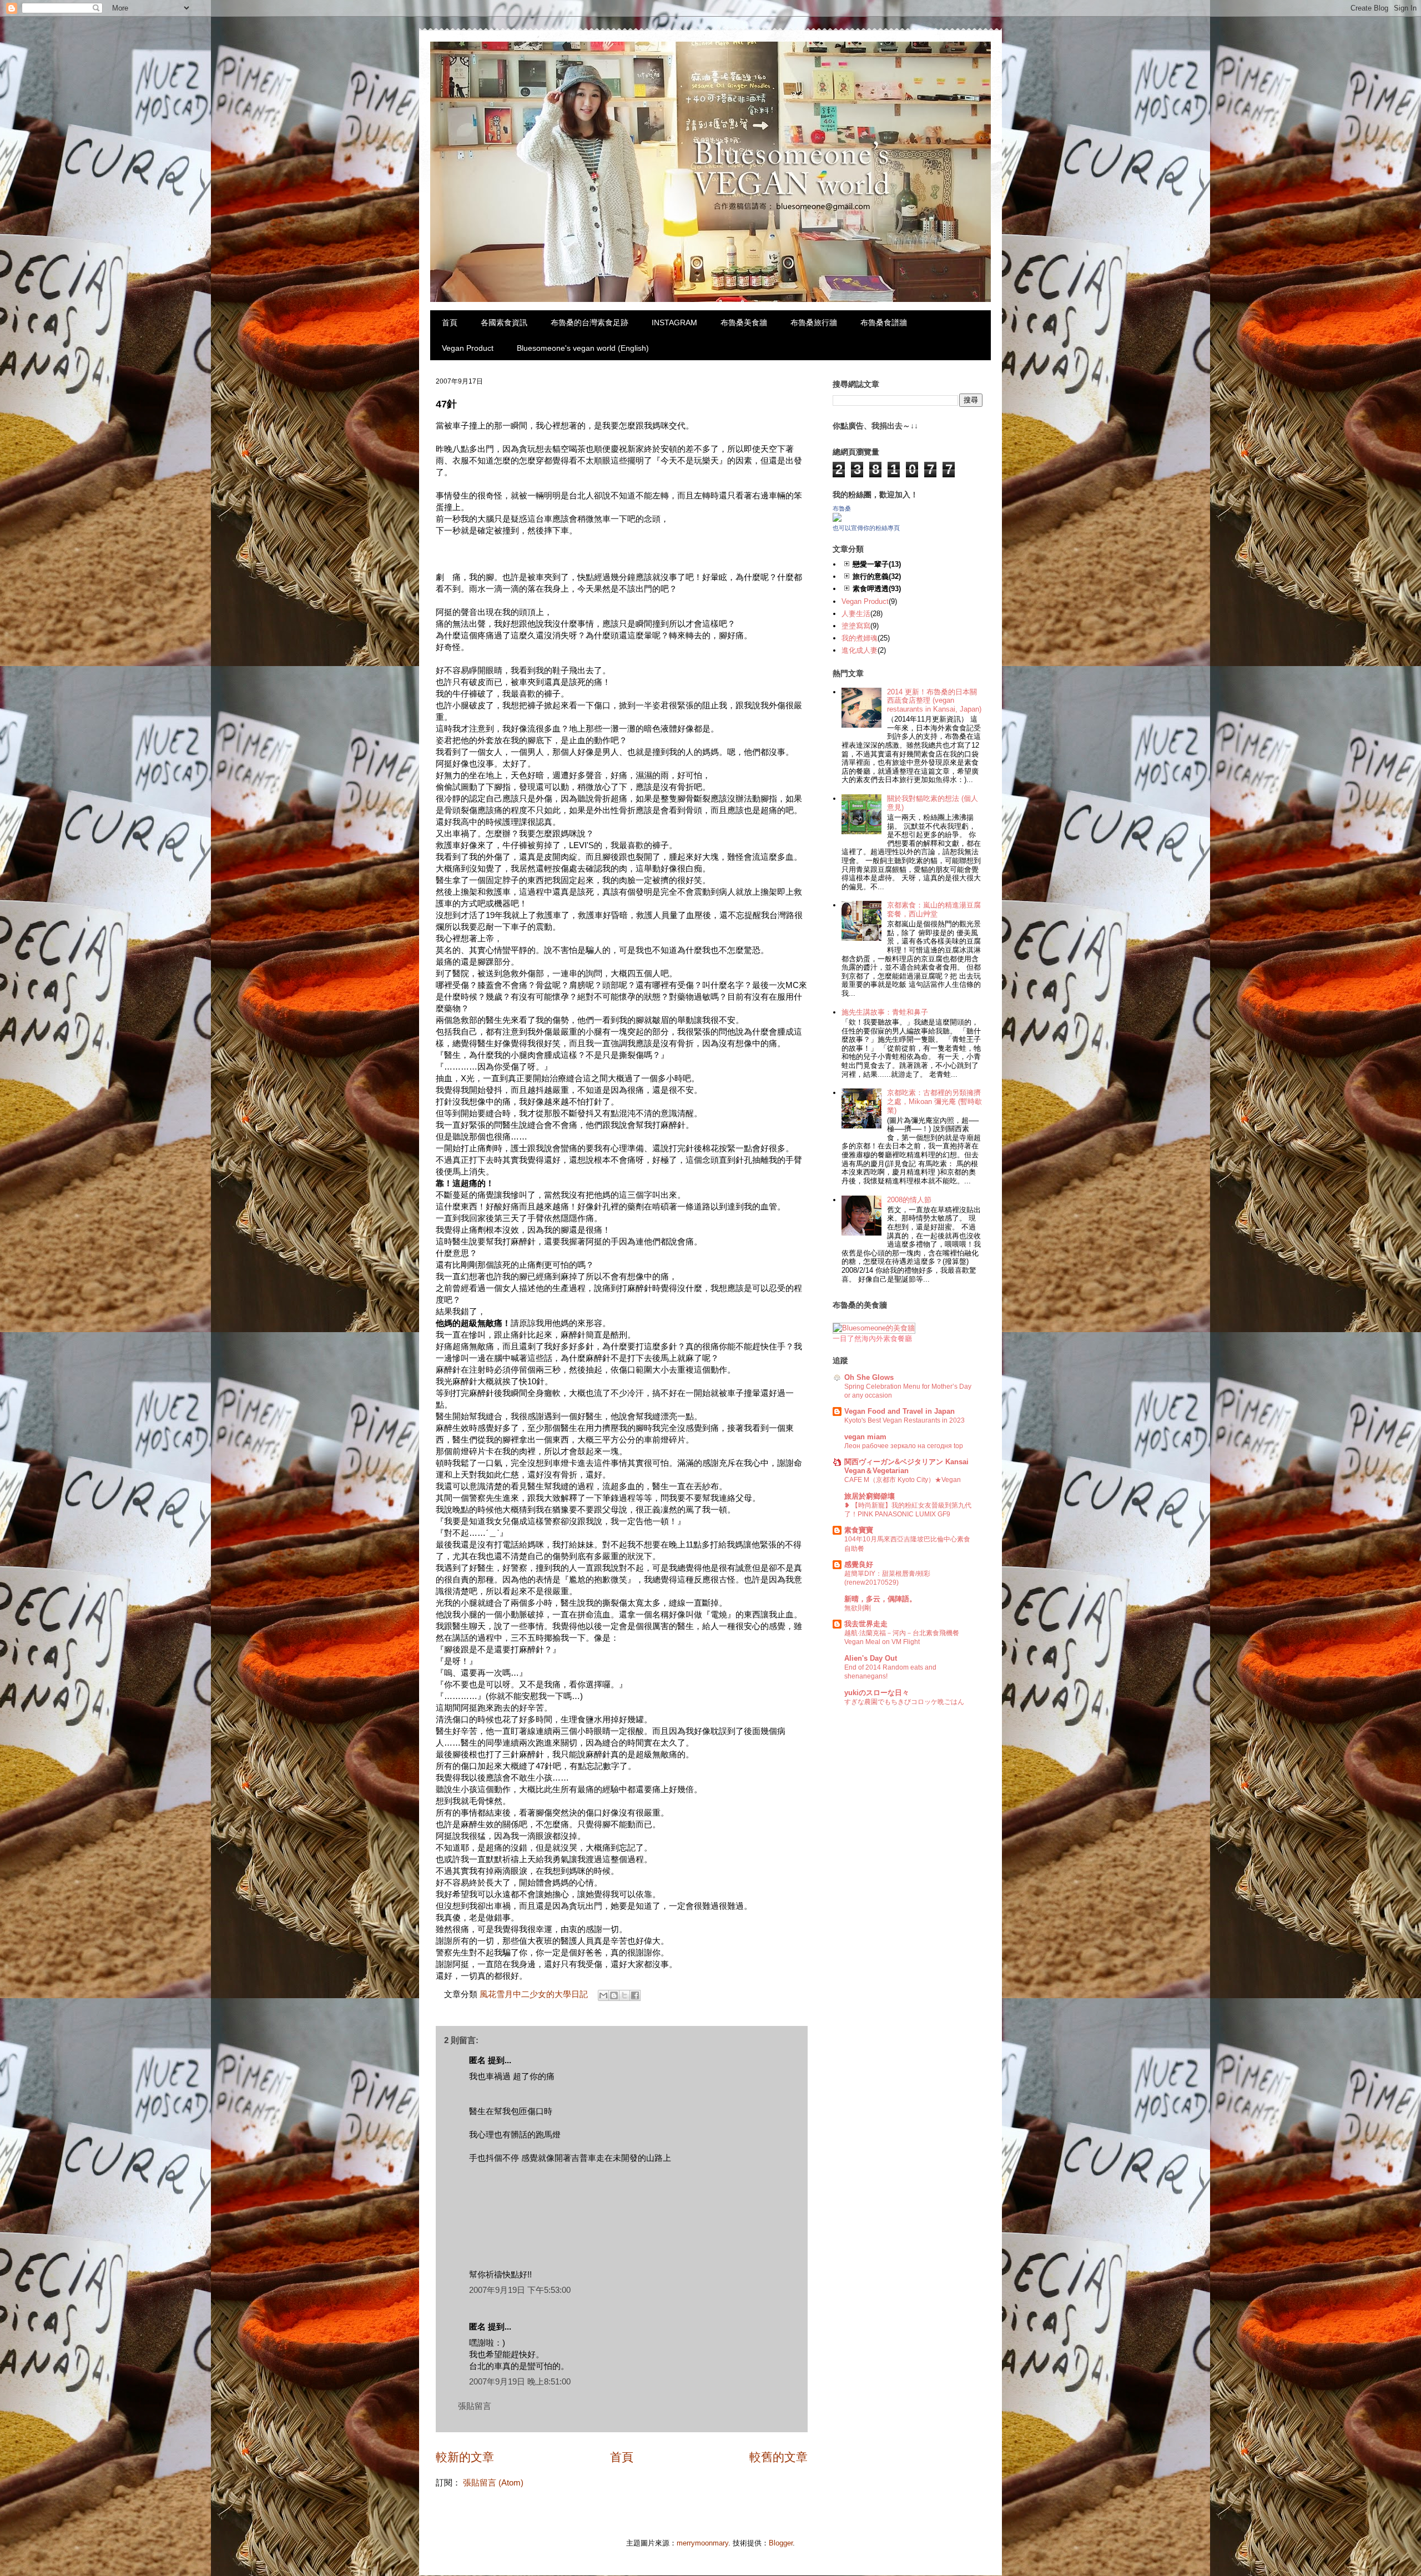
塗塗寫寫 (856, 626)
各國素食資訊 (504, 322)
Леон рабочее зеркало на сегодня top (904, 1446)
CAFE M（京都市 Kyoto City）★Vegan (903, 1480)
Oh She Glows (869, 1377)
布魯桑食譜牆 (884, 322)
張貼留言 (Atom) (493, 2482)
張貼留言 (475, 2406)
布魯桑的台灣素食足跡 (589, 322)
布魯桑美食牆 (744, 322)
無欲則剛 (858, 1608)
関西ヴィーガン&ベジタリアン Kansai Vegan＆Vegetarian (906, 1466)
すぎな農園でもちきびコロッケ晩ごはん (904, 1702)
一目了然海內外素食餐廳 (872, 1339)
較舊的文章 (778, 2457)
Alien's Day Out (871, 1658)
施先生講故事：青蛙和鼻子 (885, 1012)
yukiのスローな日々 (877, 1693)
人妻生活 (856, 614)
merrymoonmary (702, 2543)
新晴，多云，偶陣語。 (880, 1599)
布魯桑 (842, 508)
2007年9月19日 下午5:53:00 (520, 2290)
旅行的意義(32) (877, 576)
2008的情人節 (909, 1200)
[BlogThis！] (614, 1995)
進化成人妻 (860, 650)
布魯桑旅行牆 (814, 322)
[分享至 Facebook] (635, 1995)
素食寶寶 (859, 1530)
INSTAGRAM (674, 322)
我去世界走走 (866, 1624)
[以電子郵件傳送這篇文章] (603, 1995)
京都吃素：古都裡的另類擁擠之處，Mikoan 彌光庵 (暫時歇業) (934, 1101)
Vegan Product (468, 348)
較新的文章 (465, 2457)
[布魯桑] (837, 519)
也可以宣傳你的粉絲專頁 (866, 528)
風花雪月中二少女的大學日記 (534, 1994)
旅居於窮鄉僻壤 (870, 1496)
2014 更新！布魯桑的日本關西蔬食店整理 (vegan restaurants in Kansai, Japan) (934, 700)
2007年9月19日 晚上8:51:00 (520, 2381)
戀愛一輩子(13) (877, 564)
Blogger (781, 2543)
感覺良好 (859, 1564)
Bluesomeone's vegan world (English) (583, 348)
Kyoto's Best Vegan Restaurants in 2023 (904, 1420)
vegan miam (865, 1437)
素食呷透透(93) (877, 589)
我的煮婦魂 (860, 638)
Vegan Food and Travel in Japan (900, 1411)
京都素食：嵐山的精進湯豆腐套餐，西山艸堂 (934, 909)
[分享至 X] (624, 1995)
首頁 (450, 322)
